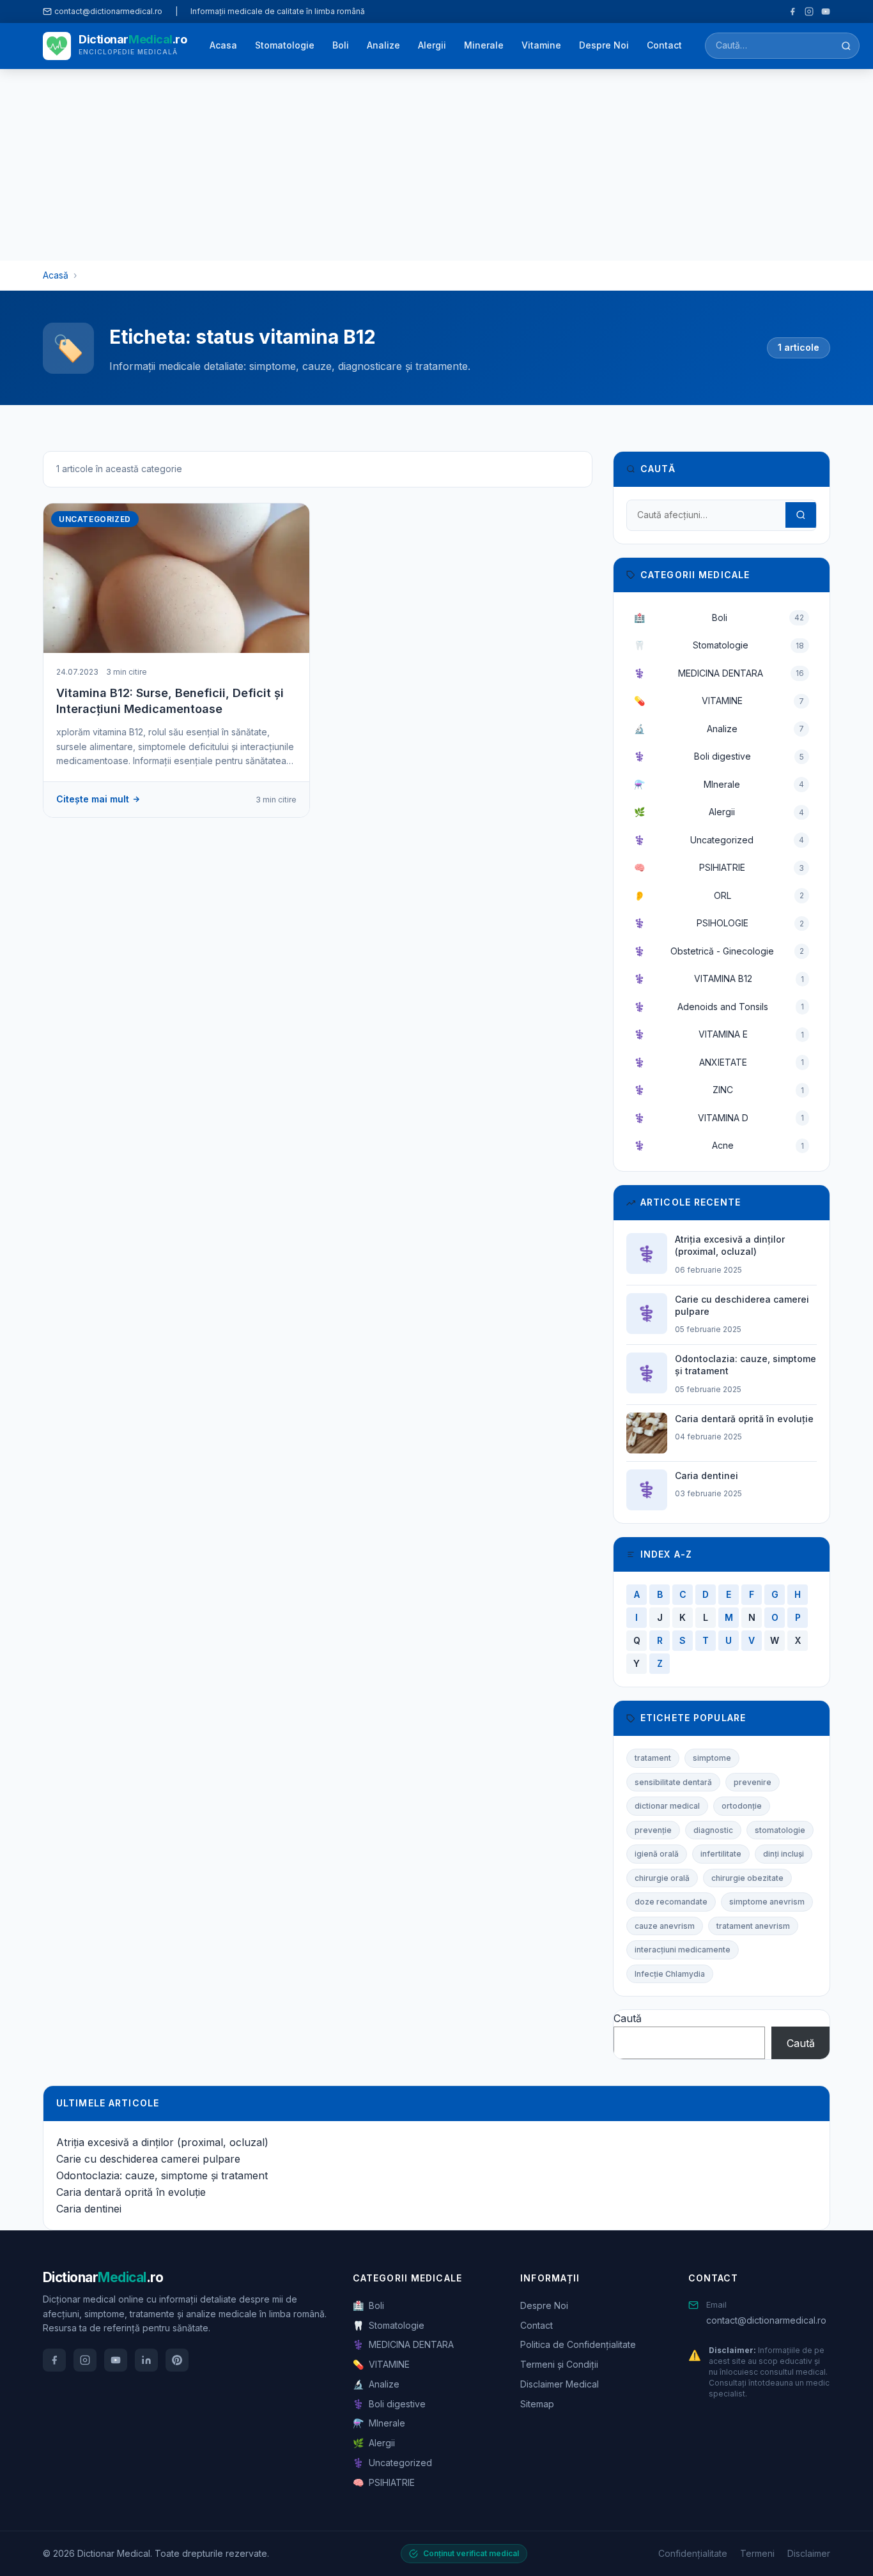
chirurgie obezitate (747, 1878)
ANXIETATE (719, 1062)
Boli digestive (719, 756)
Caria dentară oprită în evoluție (131, 2192)
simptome (712, 1758)
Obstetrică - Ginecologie (719, 951)
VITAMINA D (719, 1118)
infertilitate (721, 1854)
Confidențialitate (693, 2553)
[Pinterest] (177, 2360)
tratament (653, 1758)
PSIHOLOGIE (719, 923)
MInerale (719, 784)
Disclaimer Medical (560, 2384)
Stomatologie (285, 45)
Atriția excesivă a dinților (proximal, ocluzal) (162, 2142)
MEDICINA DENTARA (719, 673)
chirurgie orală (662, 1878)
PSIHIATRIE (719, 867)
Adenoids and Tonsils (719, 1007)
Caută (628, 2018)
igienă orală (657, 1854)
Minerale (484, 45)
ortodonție (742, 1806)
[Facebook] (792, 11)
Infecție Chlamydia (670, 1974)
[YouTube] (826, 11)
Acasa (223, 45)
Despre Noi (604, 45)
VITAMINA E (719, 1034)
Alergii (432, 45)
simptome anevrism (767, 1902)
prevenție (653, 1830)
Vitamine (541, 45)
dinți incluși (784, 1854)
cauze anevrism (665, 1926)
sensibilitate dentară (673, 1782)
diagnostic (713, 1830)
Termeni (757, 2553)
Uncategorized (719, 840)
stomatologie (780, 1830)
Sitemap (537, 2404)
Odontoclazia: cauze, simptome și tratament (162, 2175)
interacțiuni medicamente (683, 1950)
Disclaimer (809, 2553)
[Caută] (846, 46)
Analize (383, 45)
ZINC (719, 1090)
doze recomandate (671, 1902)
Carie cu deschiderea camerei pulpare (148, 2159)
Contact (664, 45)
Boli (341, 45)
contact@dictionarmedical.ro (766, 2320)
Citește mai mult (93, 799)
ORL (719, 895)
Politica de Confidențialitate (578, 2344)
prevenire (753, 1782)
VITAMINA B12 (719, 978)
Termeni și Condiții (559, 2364)
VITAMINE (719, 701)
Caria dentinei (89, 2209)
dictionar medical (667, 1806)
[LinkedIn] (146, 2360)
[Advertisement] (436, 165)
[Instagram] (809, 11)
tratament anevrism (753, 1926)
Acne (719, 1145)
